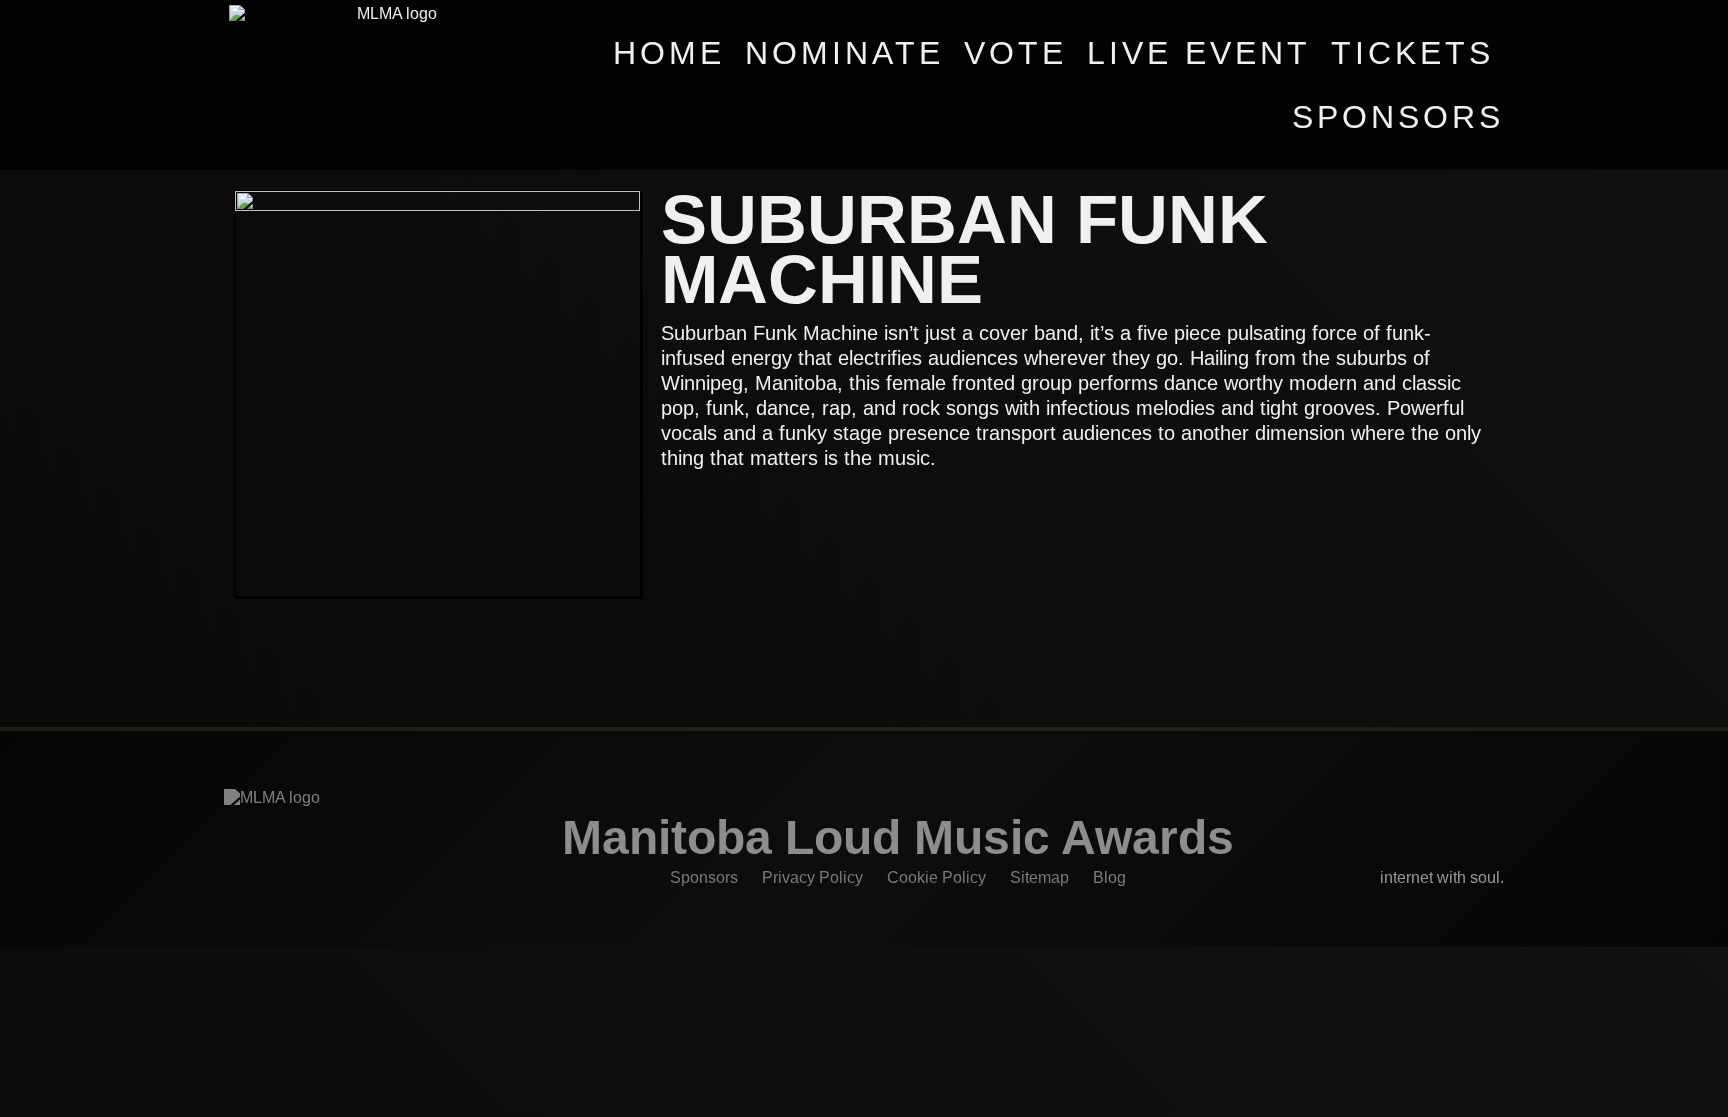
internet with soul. (1442, 877)
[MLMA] (389, 85)
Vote (1015, 53)
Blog (1109, 877)
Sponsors (1398, 117)
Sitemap (1039, 877)
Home (669, 53)
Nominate (844, 53)
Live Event (1199, 53)
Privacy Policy (812, 877)
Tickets (1412, 53)
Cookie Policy (936, 877)
